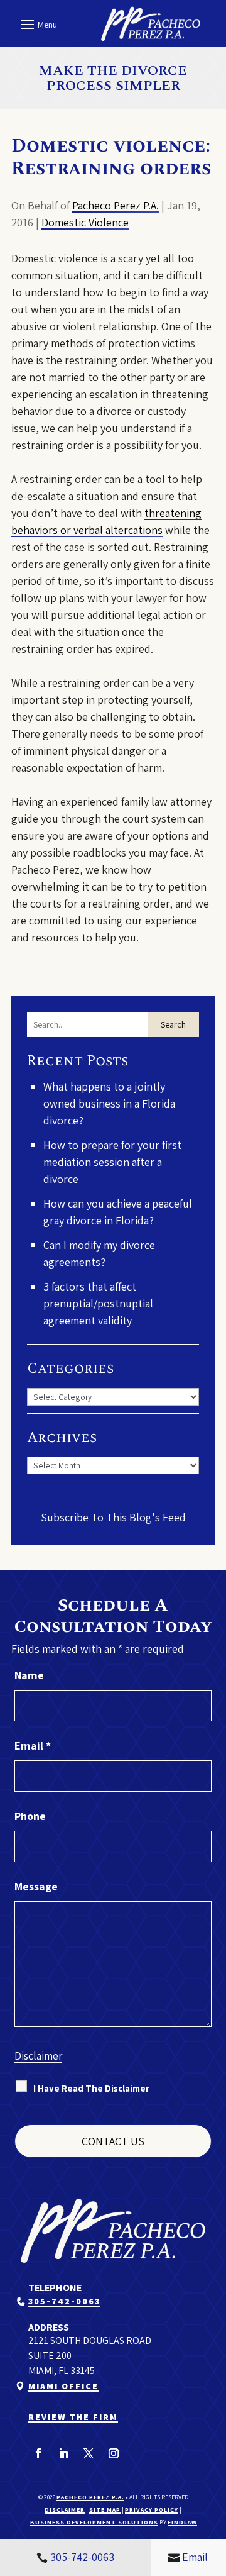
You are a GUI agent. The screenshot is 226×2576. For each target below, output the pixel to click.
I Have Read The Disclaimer (91, 2088)
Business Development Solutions (94, 2522)
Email (33, 1746)
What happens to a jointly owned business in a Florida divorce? (109, 1103)
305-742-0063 (64, 2301)
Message (36, 1886)
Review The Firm (73, 2417)
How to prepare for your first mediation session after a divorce (112, 1162)
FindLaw (182, 2522)
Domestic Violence (85, 222)
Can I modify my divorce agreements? (99, 1253)
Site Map (105, 2510)
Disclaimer (38, 2056)
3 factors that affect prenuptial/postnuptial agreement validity (98, 1303)
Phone (30, 1816)
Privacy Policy (152, 2510)
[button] (37, 24)
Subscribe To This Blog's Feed (113, 1517)
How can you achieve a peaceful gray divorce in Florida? (118, 1212)
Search (173, 1024)
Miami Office (63, 2386)
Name (29, 1675)
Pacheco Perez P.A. (116, 205)
